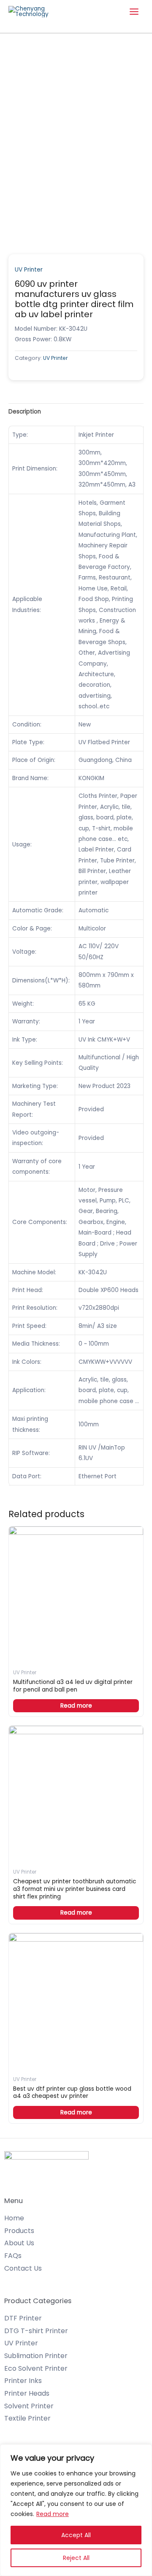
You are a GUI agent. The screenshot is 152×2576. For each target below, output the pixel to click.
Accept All (76, 2535)
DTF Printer (23, 2318)
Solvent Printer (29, 2406)
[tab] (76, 412)
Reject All (76, 2558)
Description (25, 412)
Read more (53, 2514)
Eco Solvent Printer (36, 2368)
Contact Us (23, 2268)
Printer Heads (27, 2393)
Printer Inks (23, 2381)
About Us (19, 2243)
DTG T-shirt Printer (36, 2331)
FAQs (13, 2256)
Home (14, 2218)
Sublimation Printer (36, 2356)
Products (19, 2231)
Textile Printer (27, 2418)
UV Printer (29, 270)
